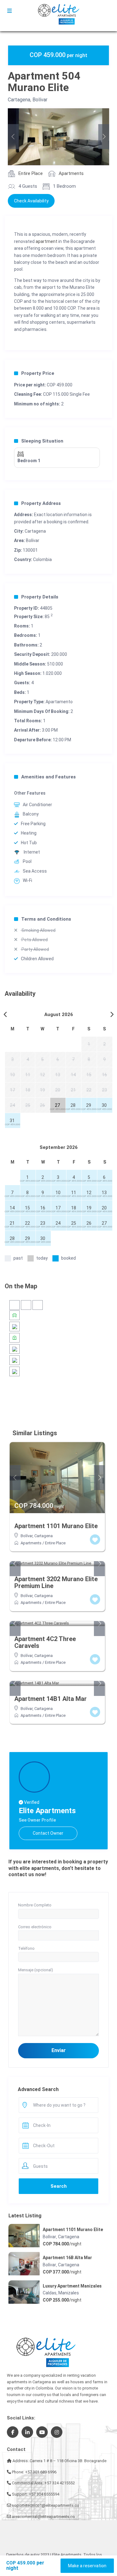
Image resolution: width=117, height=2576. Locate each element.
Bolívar (40, 100)
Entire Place (31, 173)
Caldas (50, 2293)
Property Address (41, 503)
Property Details (40, 597)
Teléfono (26, 1948)
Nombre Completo (35, 1905)
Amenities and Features (49, 777)
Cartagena (19, 100)
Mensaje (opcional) (36, 1970)
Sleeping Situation (42, 441)
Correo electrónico (35, 1927)
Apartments (71, 173)
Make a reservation (87, 2566)
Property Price (38, 373)
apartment (46, 241)
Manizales (69, 2293)
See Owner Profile (37, 1820)
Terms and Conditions (46, 919)
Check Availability (31, 201)
